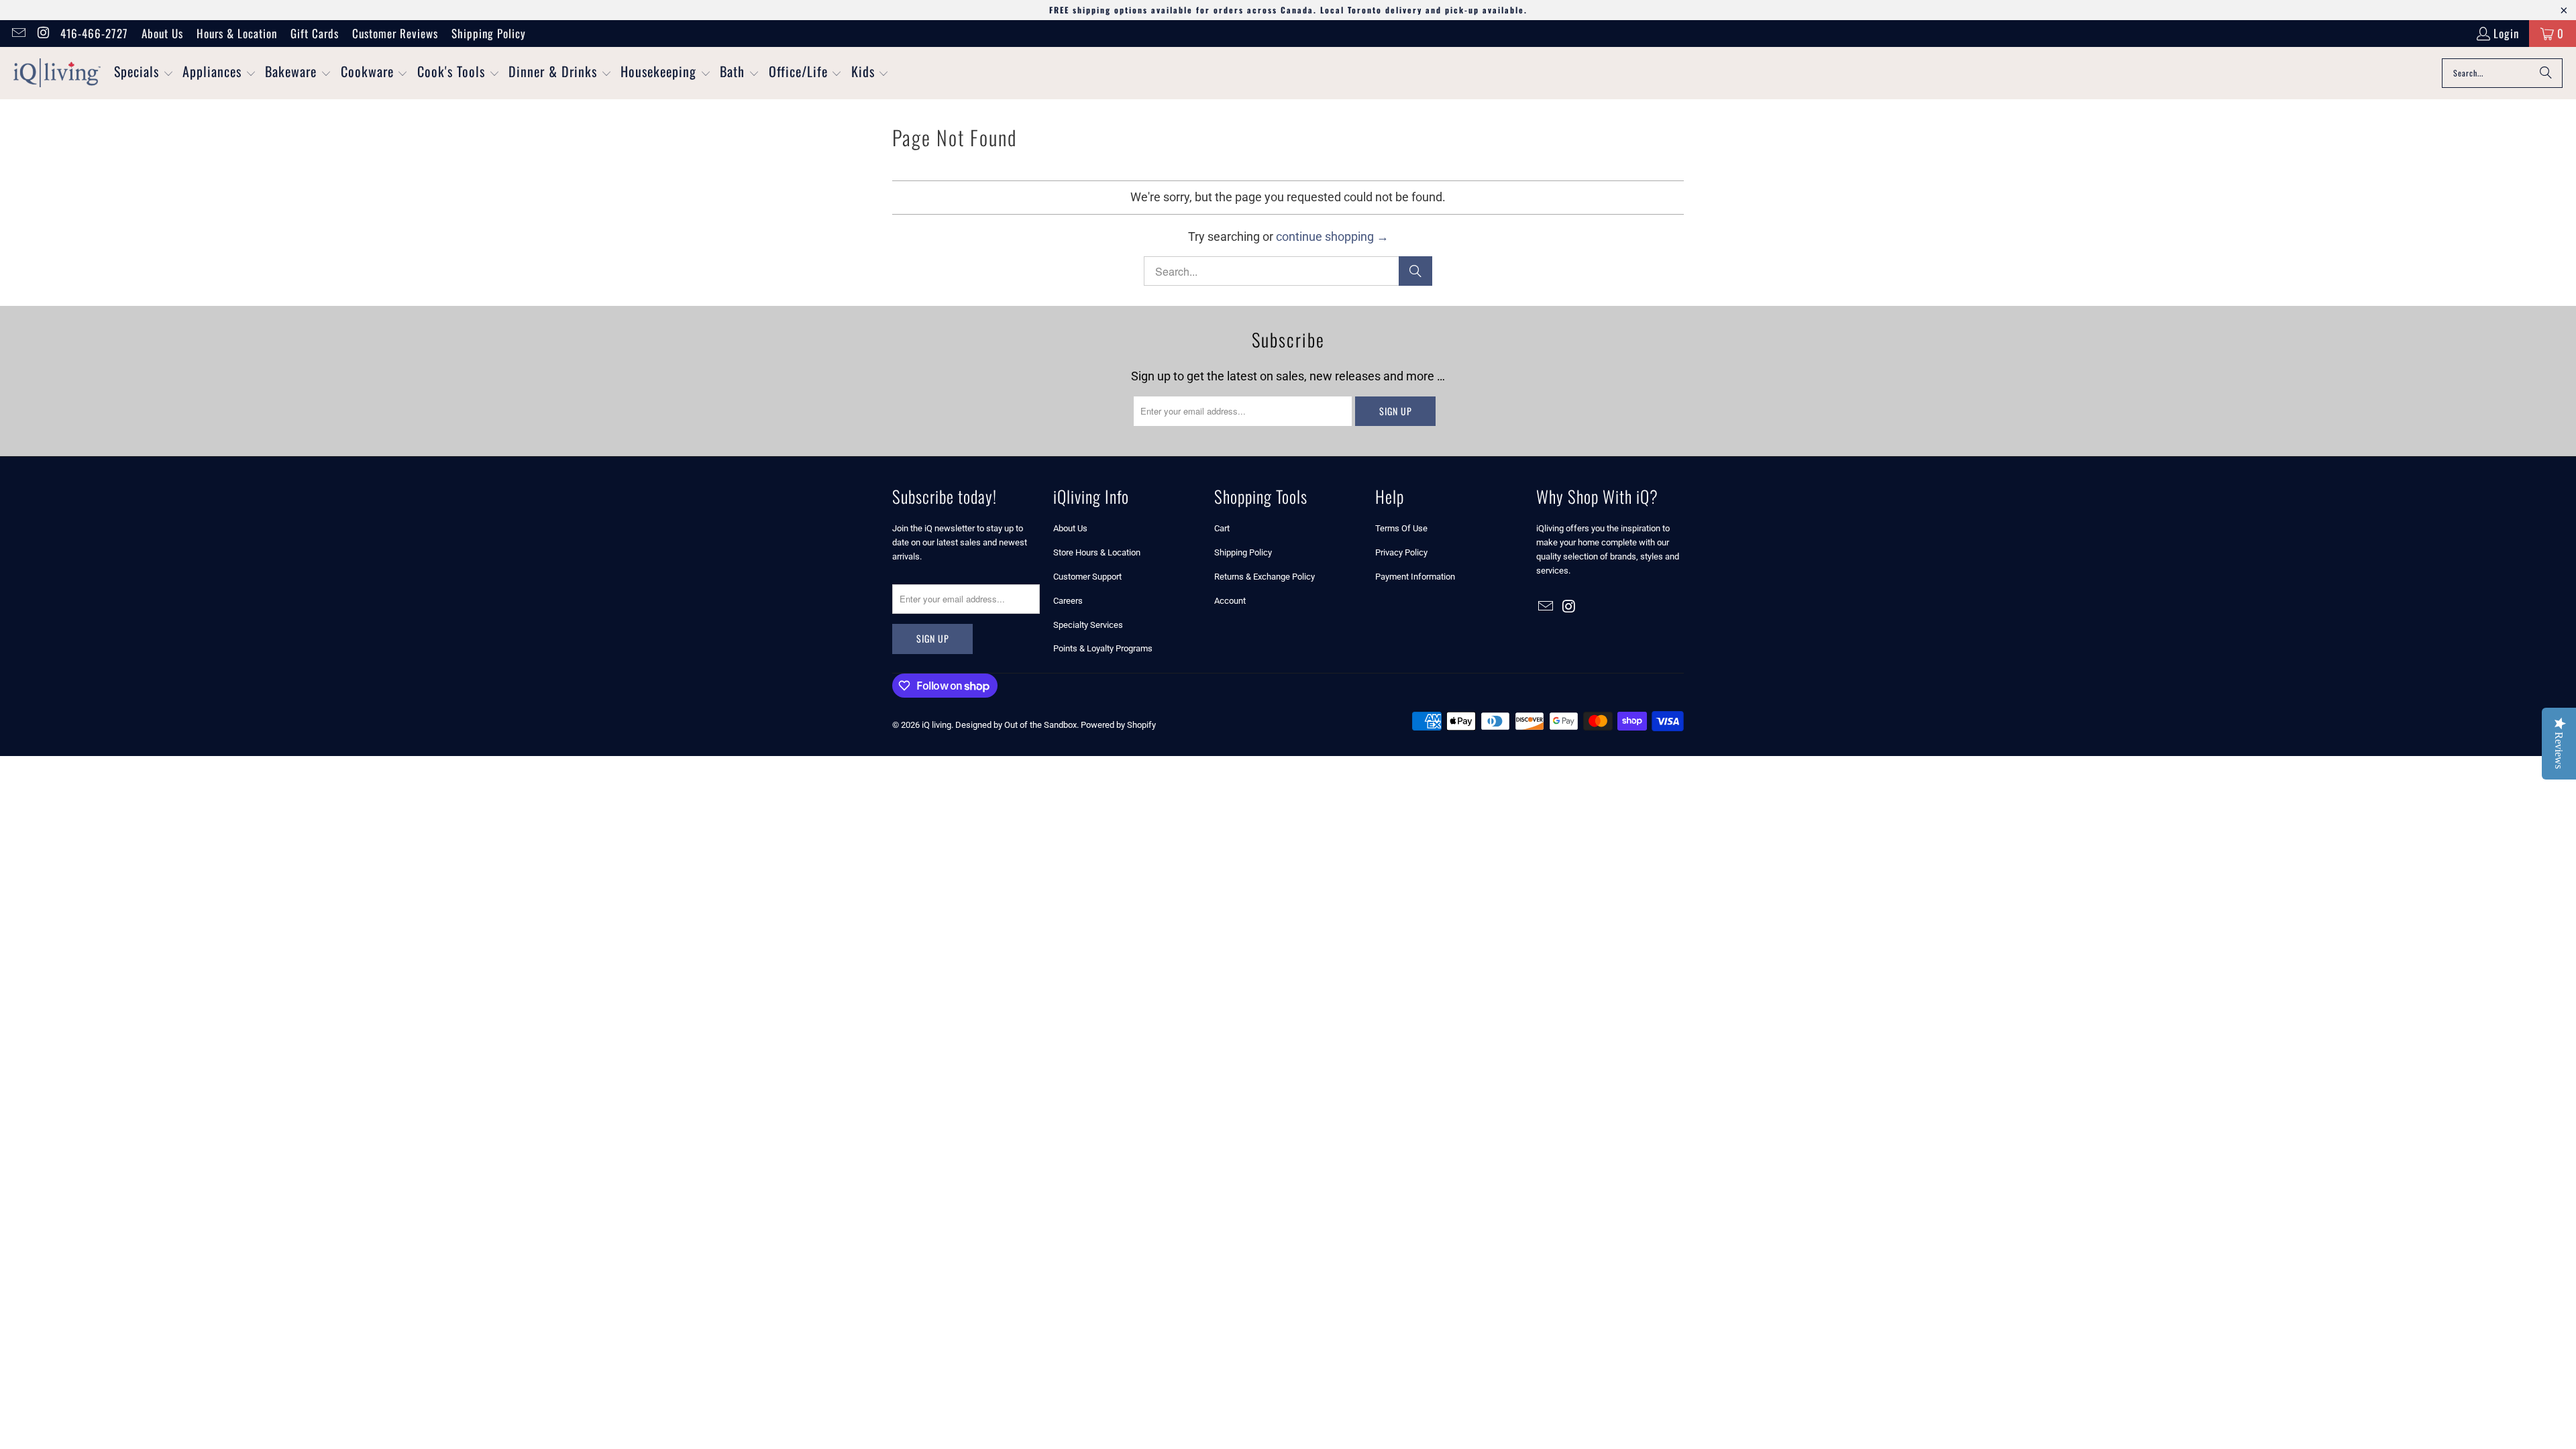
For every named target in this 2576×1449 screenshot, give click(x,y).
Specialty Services (1088, 625)
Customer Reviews (395, 33)
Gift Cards (315, 33)
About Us (162, 33)
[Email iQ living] (18, 33)
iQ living (936, 725)
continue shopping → (1332, 236)
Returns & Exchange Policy (1265, 577)
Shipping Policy (489, 33)
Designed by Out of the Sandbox (1016, 725)
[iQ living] (57, 73)
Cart (1222, 528)
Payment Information (1415, 577)
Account (1230, 601)
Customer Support (1087, 577)
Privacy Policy (1401, 552)
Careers (1068, 601)
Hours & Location (237, 33)
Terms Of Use (1401, 528)
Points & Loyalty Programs (1103, 648)
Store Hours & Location (1097, 552)
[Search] (2546, 73)
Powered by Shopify (1118, 725)
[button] (144, 73)
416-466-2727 (94, 33)
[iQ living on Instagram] (43, 33)
